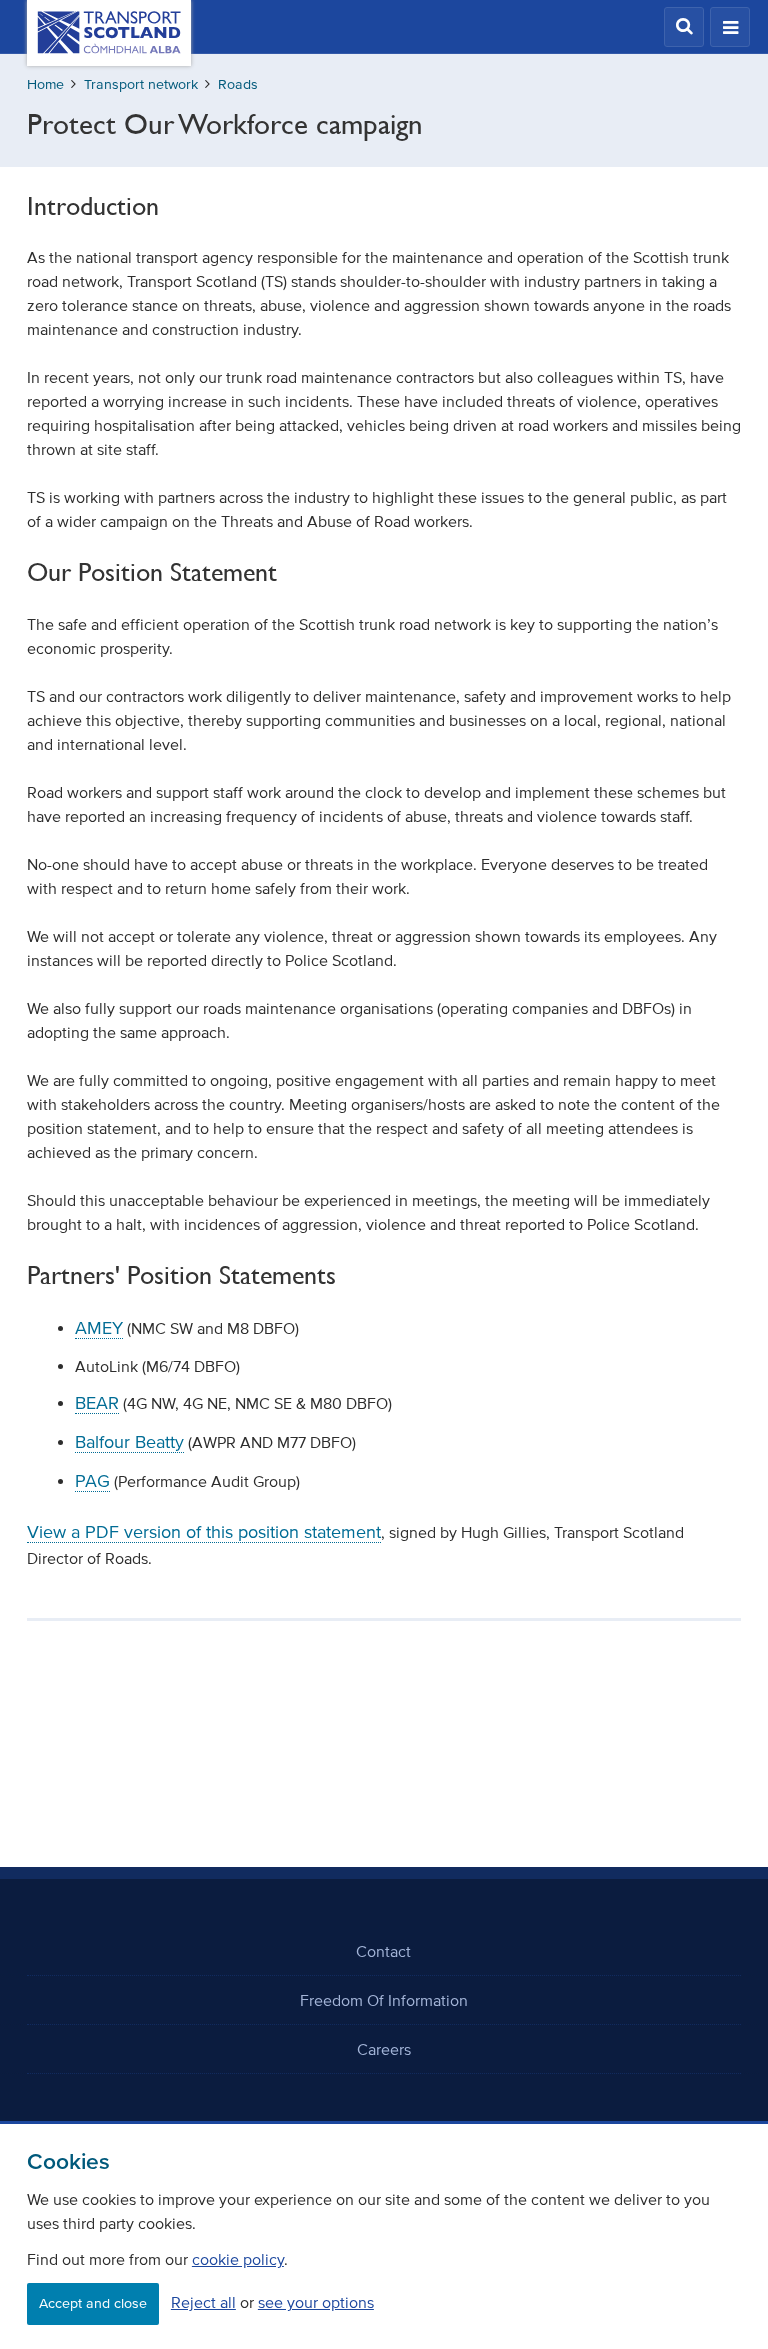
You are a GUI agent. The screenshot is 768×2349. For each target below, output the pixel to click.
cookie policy (238, 2259)
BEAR (97, 1403)
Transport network (141, 84)
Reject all (203, 2302)
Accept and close (93, 2303)
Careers (384, 2049)
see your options (316, 2302)
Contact (383, 1951)
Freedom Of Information (384, 2000)
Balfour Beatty (129, 1442)
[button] (684, 27)
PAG (92, 1481)
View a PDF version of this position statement (204, 1532)
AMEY (99, 1328)
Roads (238, 84)
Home (45, 84)
